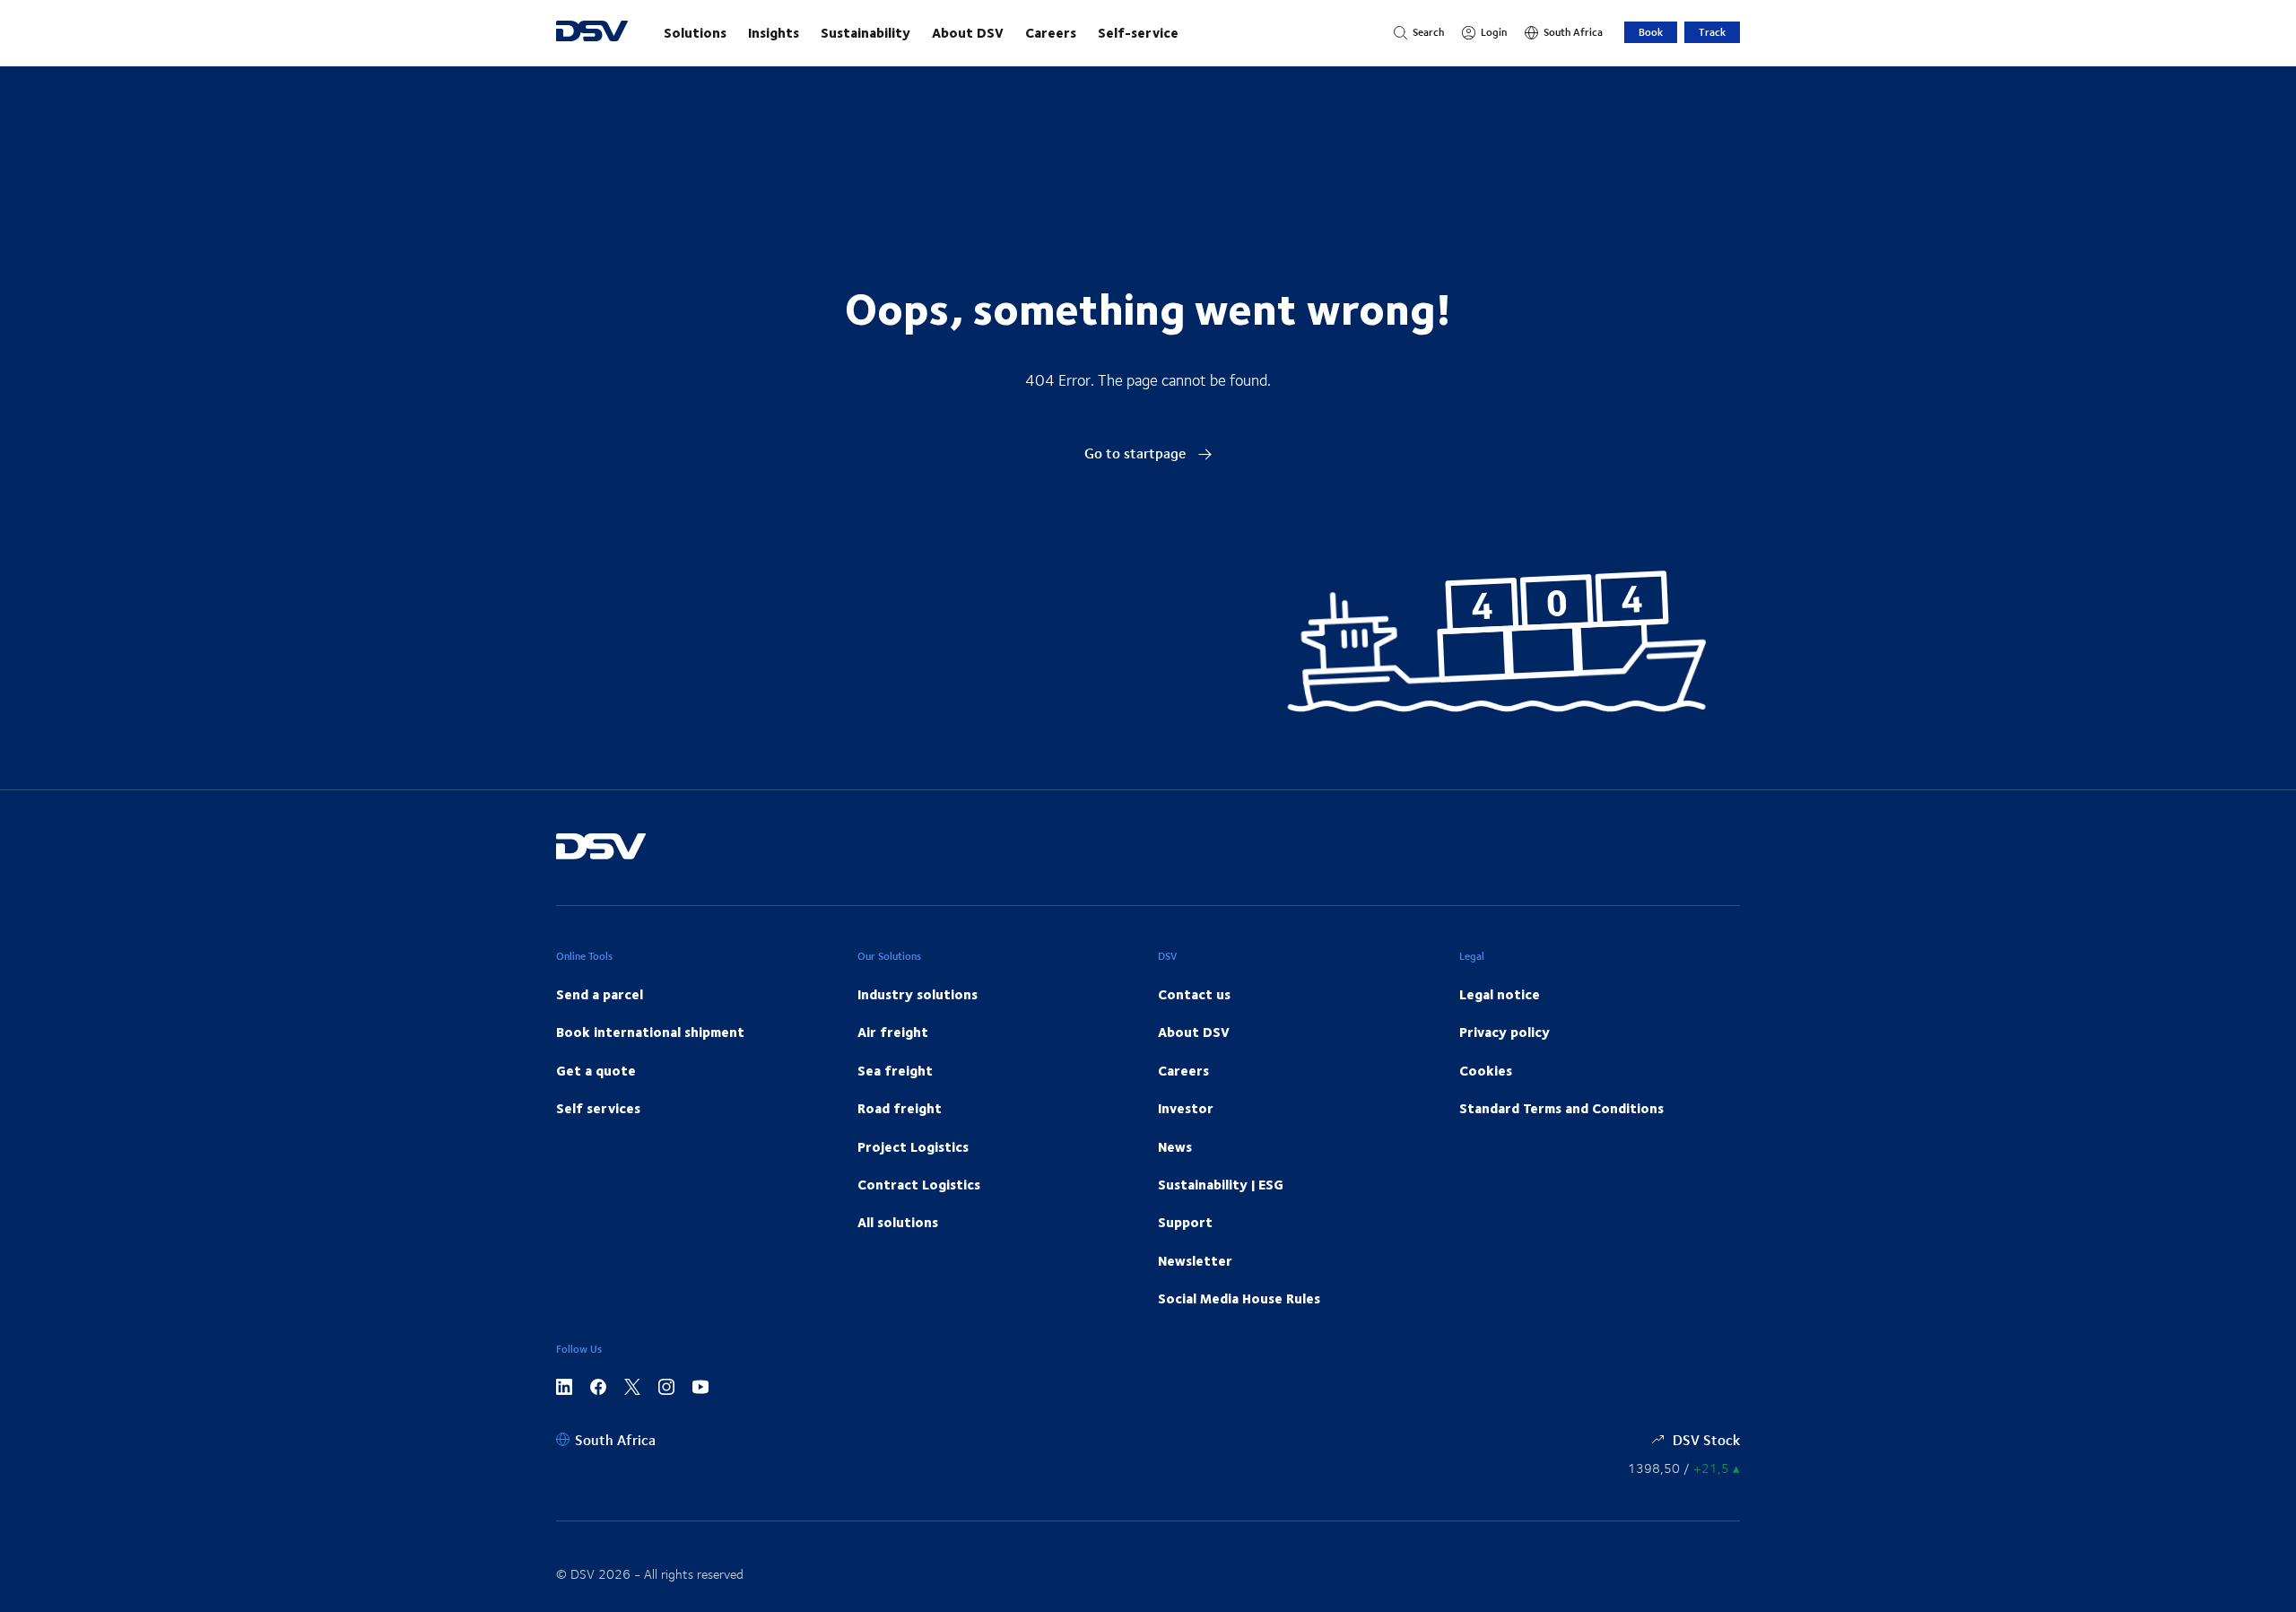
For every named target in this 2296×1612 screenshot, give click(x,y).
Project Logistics (913, 1146)
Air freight (893, 1032)
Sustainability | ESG (1221, 1184)
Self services (598, 1108)
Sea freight (895, 1070)
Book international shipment (650, 1032)
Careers (1051, 32)
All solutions (898, 1222)
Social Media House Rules (1239, 1298)
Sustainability (865, 32)
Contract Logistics (919, 1184)
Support (1185, 1222)
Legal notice (1500, 994)
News (1175, 1146)
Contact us (1194, 994)
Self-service (1138, 32)
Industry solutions (918, 994)
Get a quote (596, 1070)
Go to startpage (1137, 453)
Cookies (1486, 1070)
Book (1651, 32)
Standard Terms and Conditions (1561, 1108)
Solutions (695, 32)
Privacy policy (1505, 1032)
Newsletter (1195, 1260)
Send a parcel (600, 994)
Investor (1186, 1108)
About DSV (968, 32)
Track (1712, 32)
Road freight (900, 1108)
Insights (774, 32)
